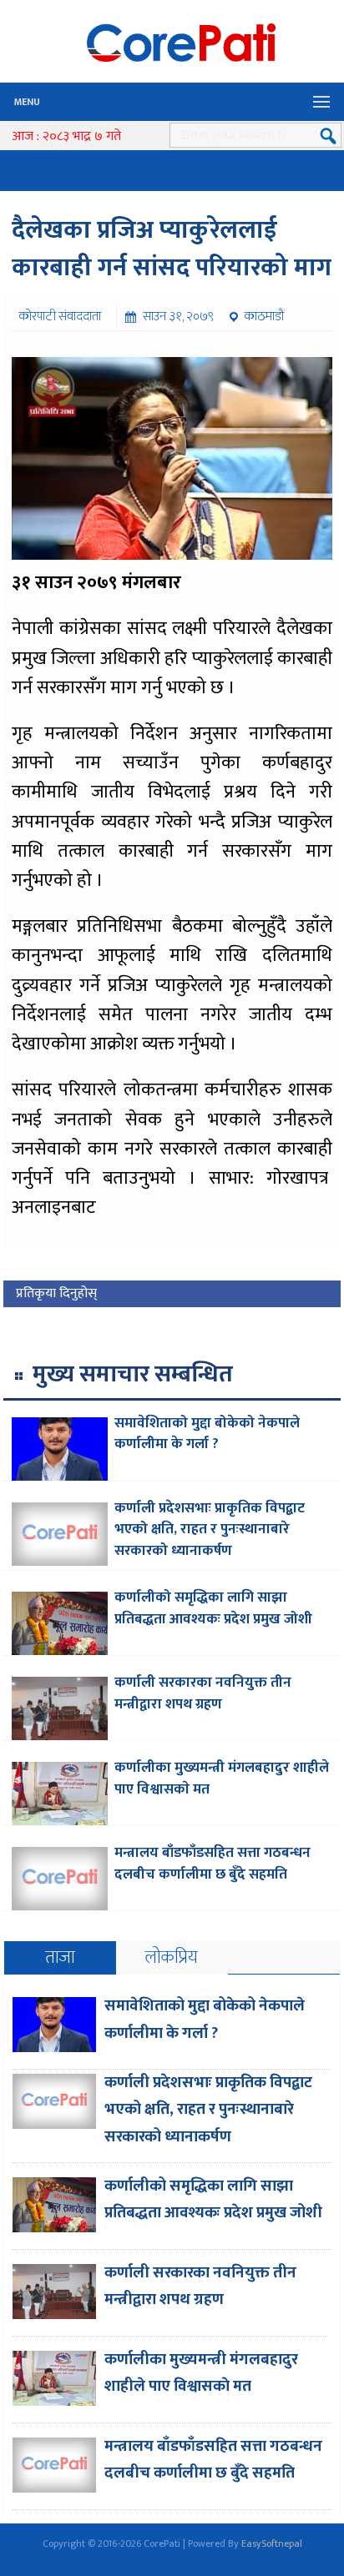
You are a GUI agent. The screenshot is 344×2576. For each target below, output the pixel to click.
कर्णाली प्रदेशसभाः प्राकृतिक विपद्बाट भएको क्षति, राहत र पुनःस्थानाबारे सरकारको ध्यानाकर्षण (210, 1529)
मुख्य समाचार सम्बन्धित (133, 1374)
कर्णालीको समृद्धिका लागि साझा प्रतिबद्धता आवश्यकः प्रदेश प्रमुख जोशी (213, 1608)
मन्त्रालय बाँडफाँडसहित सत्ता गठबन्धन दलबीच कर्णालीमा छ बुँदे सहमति (212, 1864)
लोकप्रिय (172, 1957)
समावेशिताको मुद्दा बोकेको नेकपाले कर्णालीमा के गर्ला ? (207, 1434)
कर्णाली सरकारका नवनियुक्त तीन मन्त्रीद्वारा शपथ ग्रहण (203, 1693)
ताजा (60, 1957)
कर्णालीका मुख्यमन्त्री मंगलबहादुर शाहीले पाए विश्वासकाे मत (222, 1779)
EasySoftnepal (272, 2543)
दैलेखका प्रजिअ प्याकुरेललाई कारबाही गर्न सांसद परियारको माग (172, 249)
